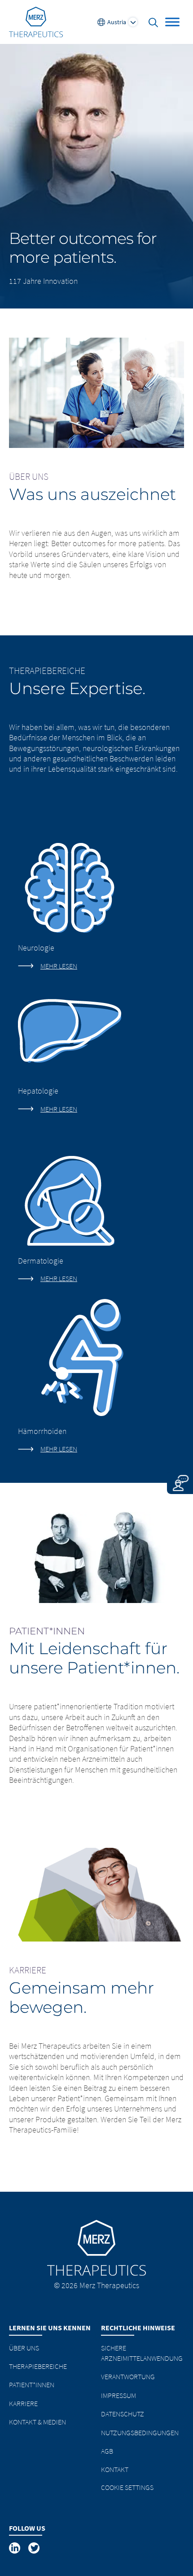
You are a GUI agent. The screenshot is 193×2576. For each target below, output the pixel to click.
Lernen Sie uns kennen (50, 2328)
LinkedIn (15, 2548)
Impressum (118, 2395)
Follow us (27, 2528)
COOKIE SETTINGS (127, 2487)
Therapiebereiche (38, 2366)
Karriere (23, 2403)
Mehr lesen (59, 966)
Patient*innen (32, 2385)
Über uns (24, 2348)
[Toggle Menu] (172, 22)
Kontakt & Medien (37, 2422)
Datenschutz (123, 2414)
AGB (107, 2451)
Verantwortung (128, 2376)
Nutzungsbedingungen (140, 2433)
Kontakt (115, 2469)
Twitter (35, 2548)
